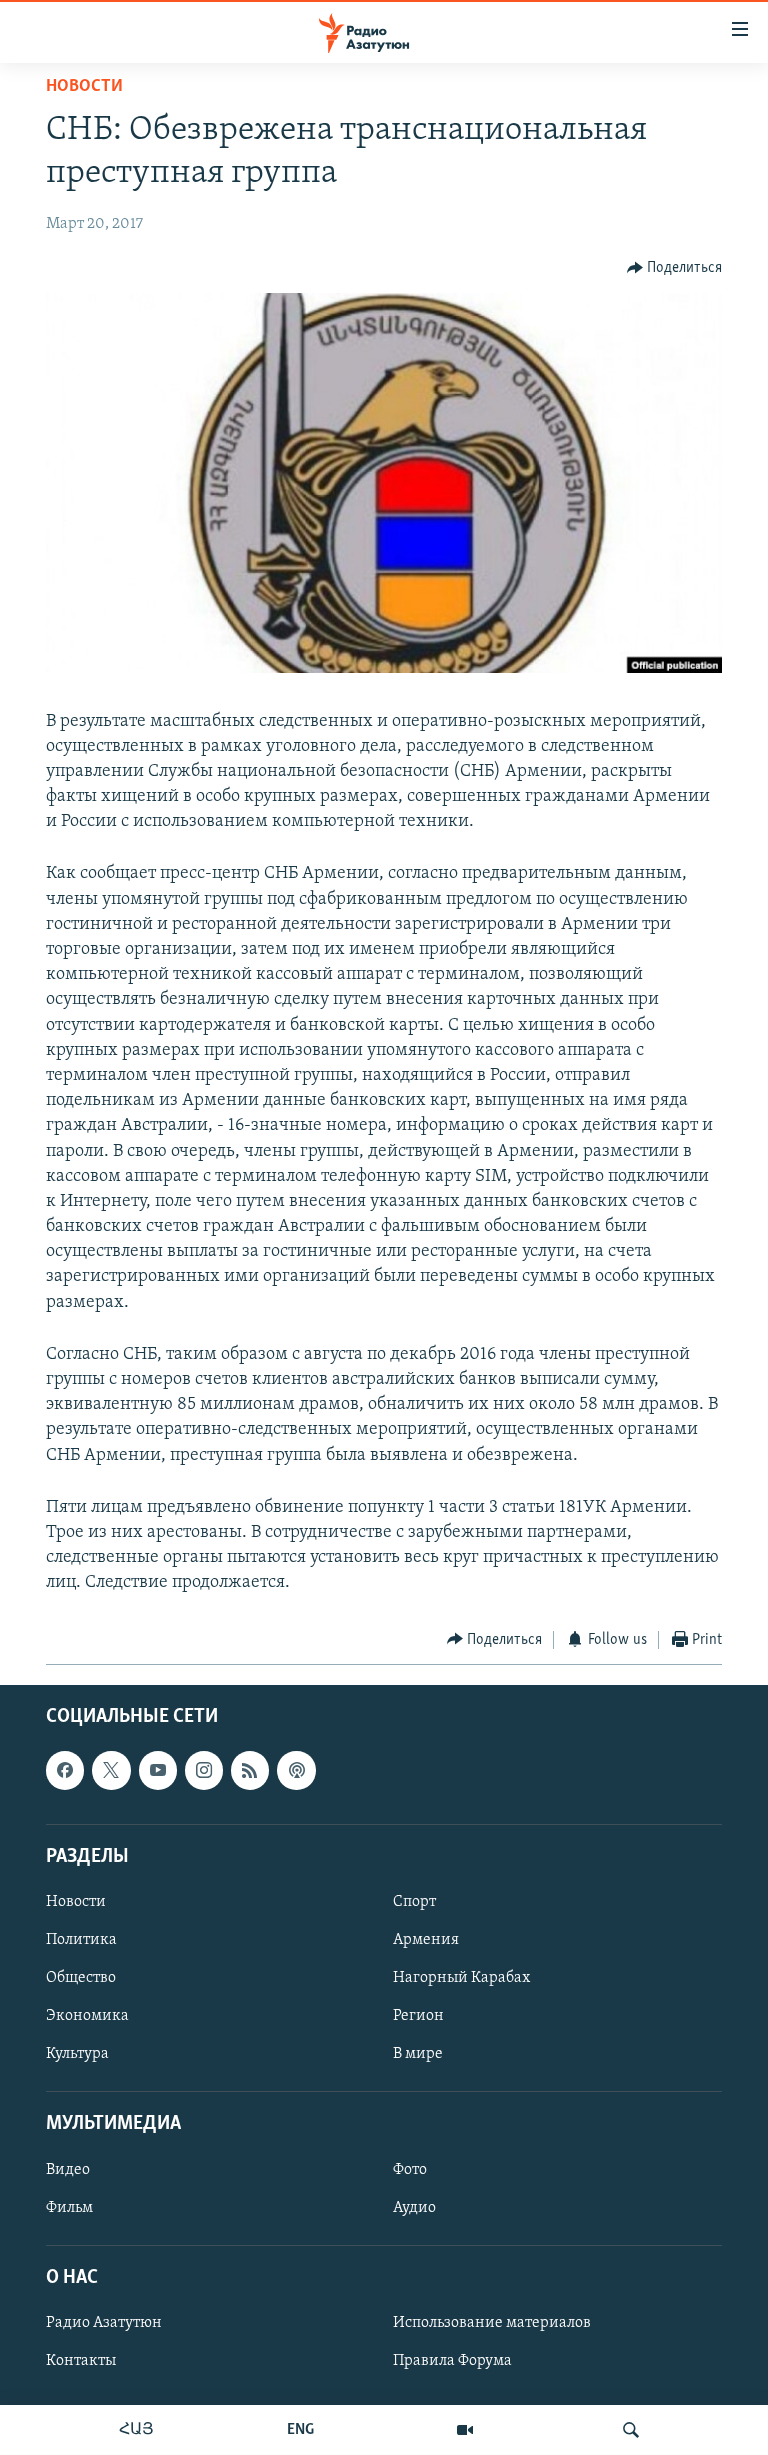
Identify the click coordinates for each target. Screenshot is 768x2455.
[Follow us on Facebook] (65, 1770)
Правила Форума (452, 2361)
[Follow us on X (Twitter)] (111, 1770)
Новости (84, 87)
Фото (410, 2170)
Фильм (69, 2208)
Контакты (81, 2361)
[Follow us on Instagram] (204, 1770)
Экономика (87, 2016)
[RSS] (250, 1770)
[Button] (675, 268)
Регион (418, 2016)
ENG (300, 2430)
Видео (68, 2170)
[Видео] (465, 2430)
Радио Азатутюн (104, 2323)
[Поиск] (631, 2430)
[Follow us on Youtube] (158, 1770)
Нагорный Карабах (461, 1978)
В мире (418, 2054)
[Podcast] (296, 1770)
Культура (77, 2054)
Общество (81, 1978)
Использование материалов (492, 2323)
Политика (81, 1940)
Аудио (414, 2208)
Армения (426, 1940)
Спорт (414, 1902)
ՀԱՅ (136, 2430)
